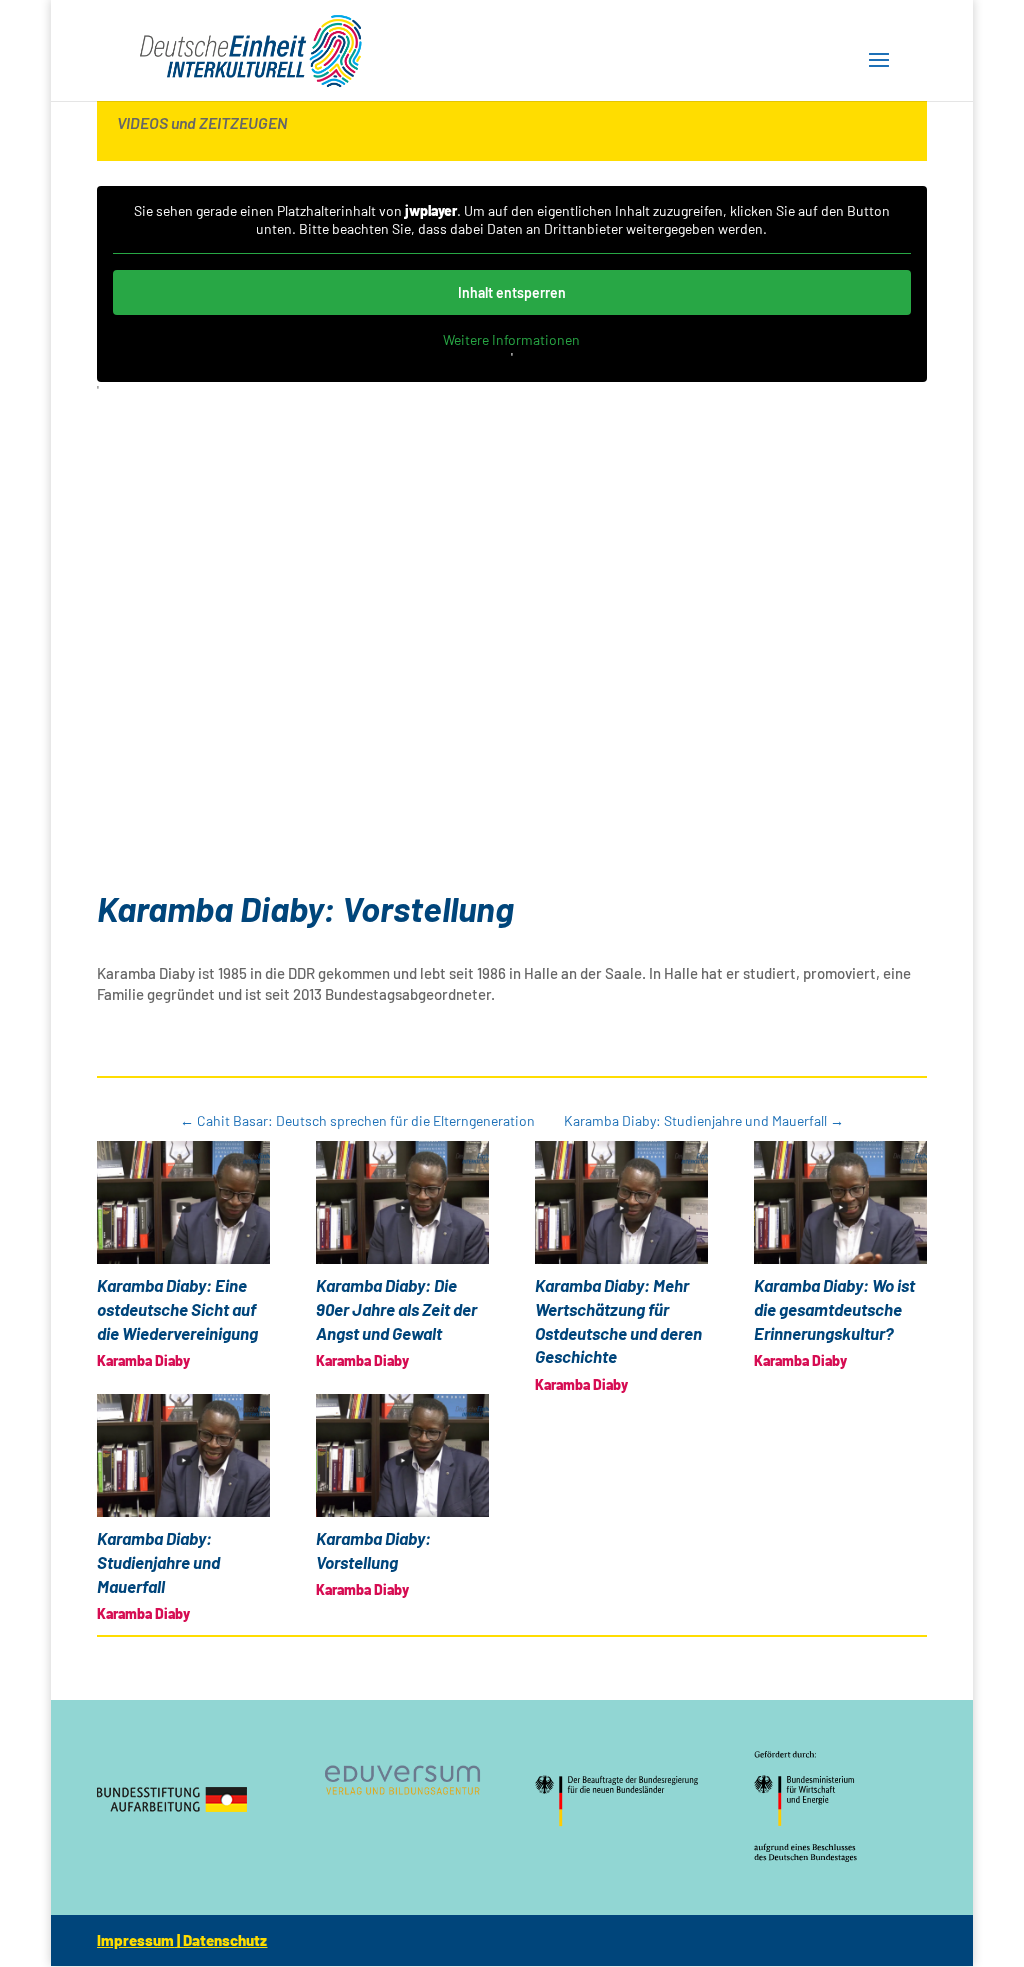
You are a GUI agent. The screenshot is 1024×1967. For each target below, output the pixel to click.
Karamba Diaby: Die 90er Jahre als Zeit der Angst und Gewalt (396, 1309)
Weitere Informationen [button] (511, 339)
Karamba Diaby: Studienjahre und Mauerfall (158, 1562)
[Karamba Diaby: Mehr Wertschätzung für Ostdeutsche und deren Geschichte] (621, 1202)
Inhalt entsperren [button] (512, 292)
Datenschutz (225, 1940)
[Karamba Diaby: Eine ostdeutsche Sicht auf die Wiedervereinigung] (183, 1202)
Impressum (135, 1940)
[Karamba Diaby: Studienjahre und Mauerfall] (183, 1455)
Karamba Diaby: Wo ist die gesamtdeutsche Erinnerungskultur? (834, 1309)
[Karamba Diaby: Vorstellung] (402, 1455)
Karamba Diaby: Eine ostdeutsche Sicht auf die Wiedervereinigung (177, 1309)
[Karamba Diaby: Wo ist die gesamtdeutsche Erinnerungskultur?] (840, 1202)
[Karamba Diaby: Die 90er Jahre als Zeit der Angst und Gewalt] (402, 1202)
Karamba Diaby (143, 1360)
